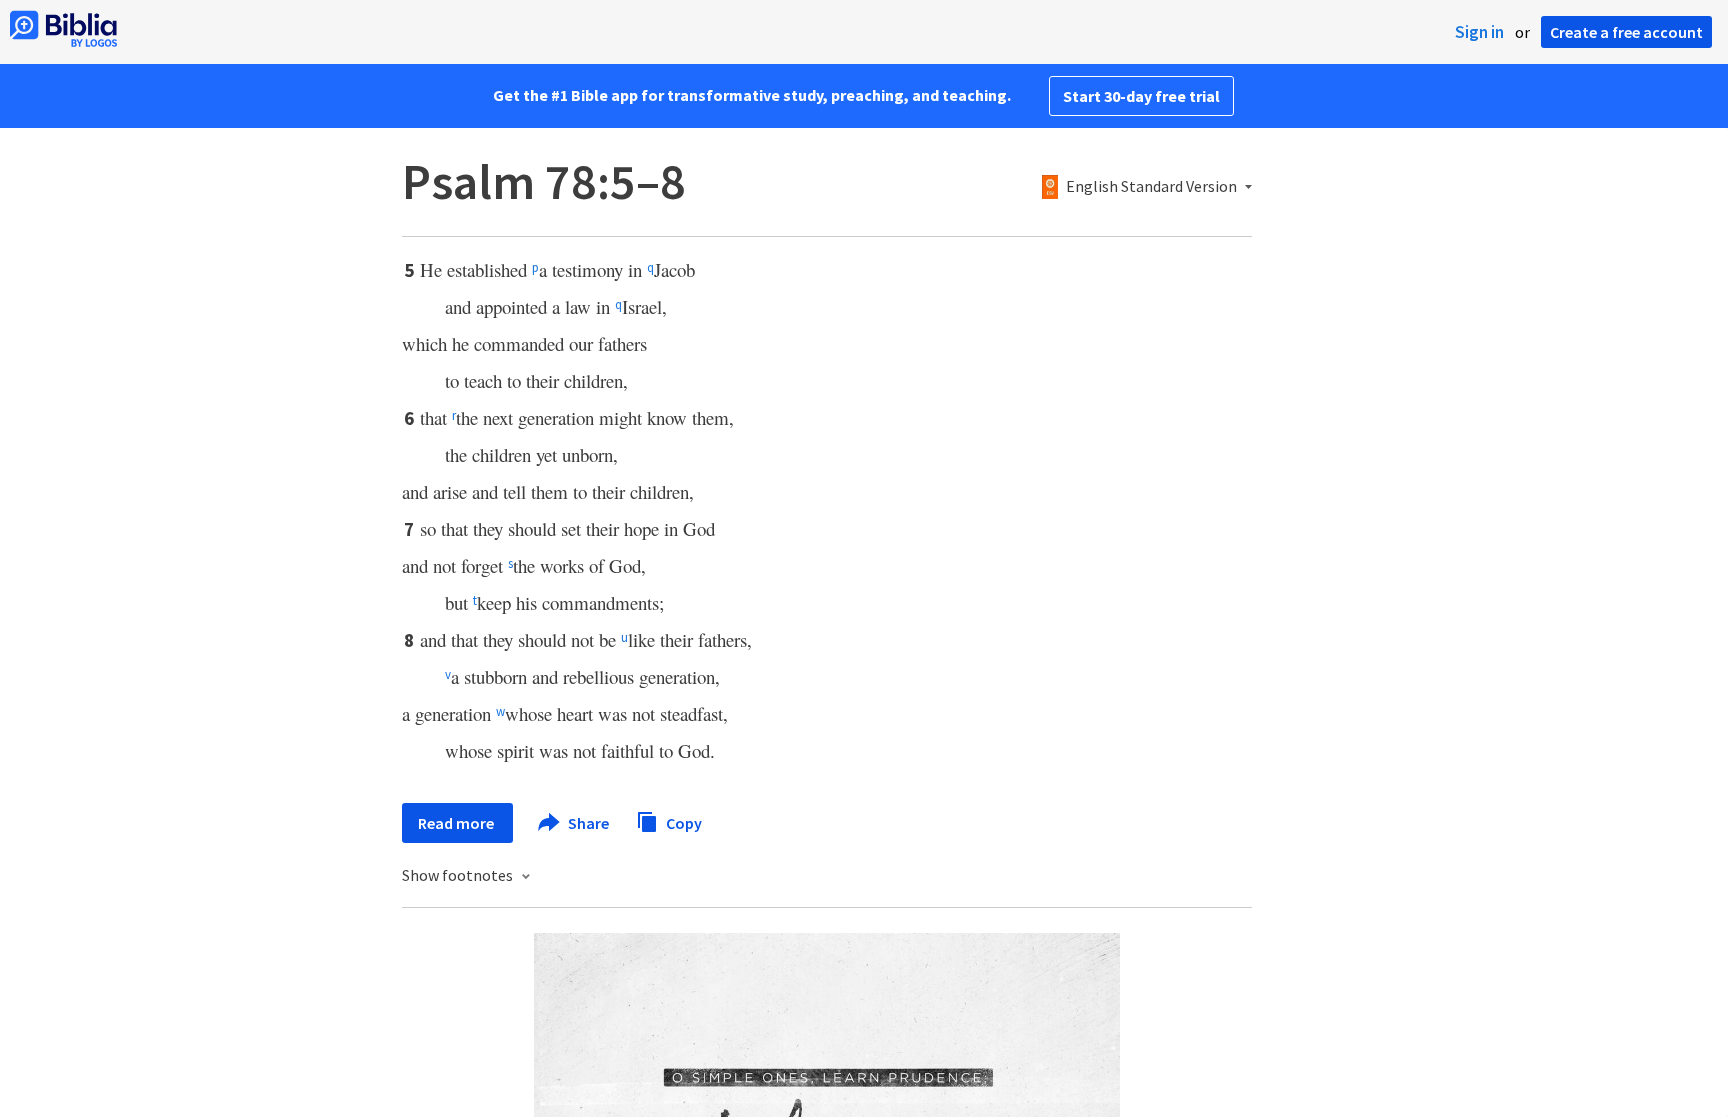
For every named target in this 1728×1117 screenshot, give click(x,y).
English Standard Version (1151, 187)
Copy (682, 822)
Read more (457, 823)
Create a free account (1626, 32)
